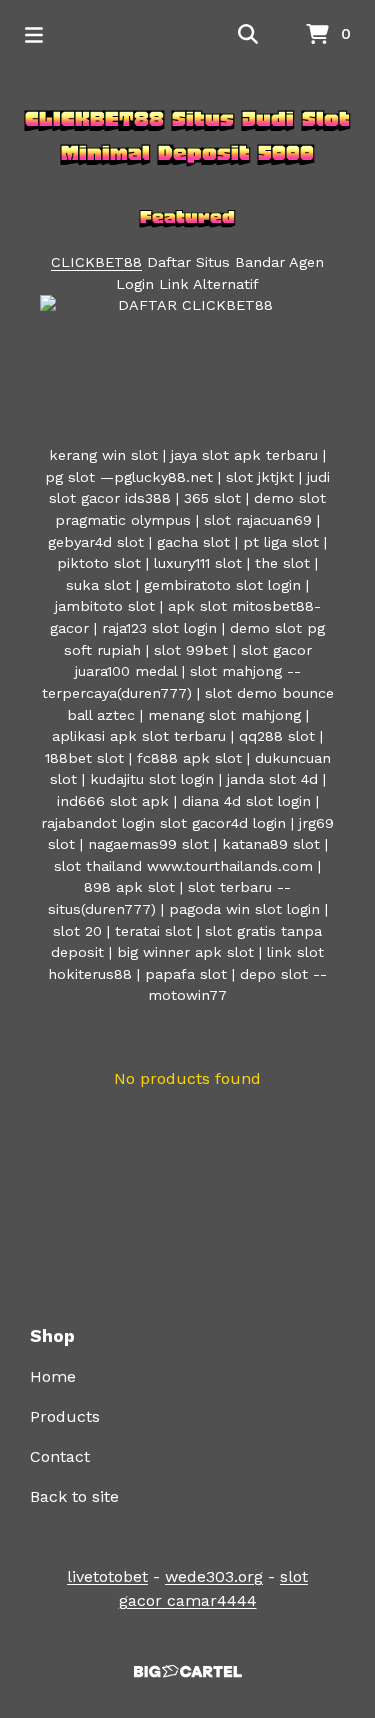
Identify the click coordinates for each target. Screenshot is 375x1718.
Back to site (74, 1496)
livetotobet (107, 1576)
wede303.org (214, 1576)
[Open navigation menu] (34, 35)
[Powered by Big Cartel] (187, 1671)
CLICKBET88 (96, 262)
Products (65, 1416)
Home (53, 1376)
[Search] (248, 35)
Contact (60, 1456)
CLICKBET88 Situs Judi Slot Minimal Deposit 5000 (187, 136)
